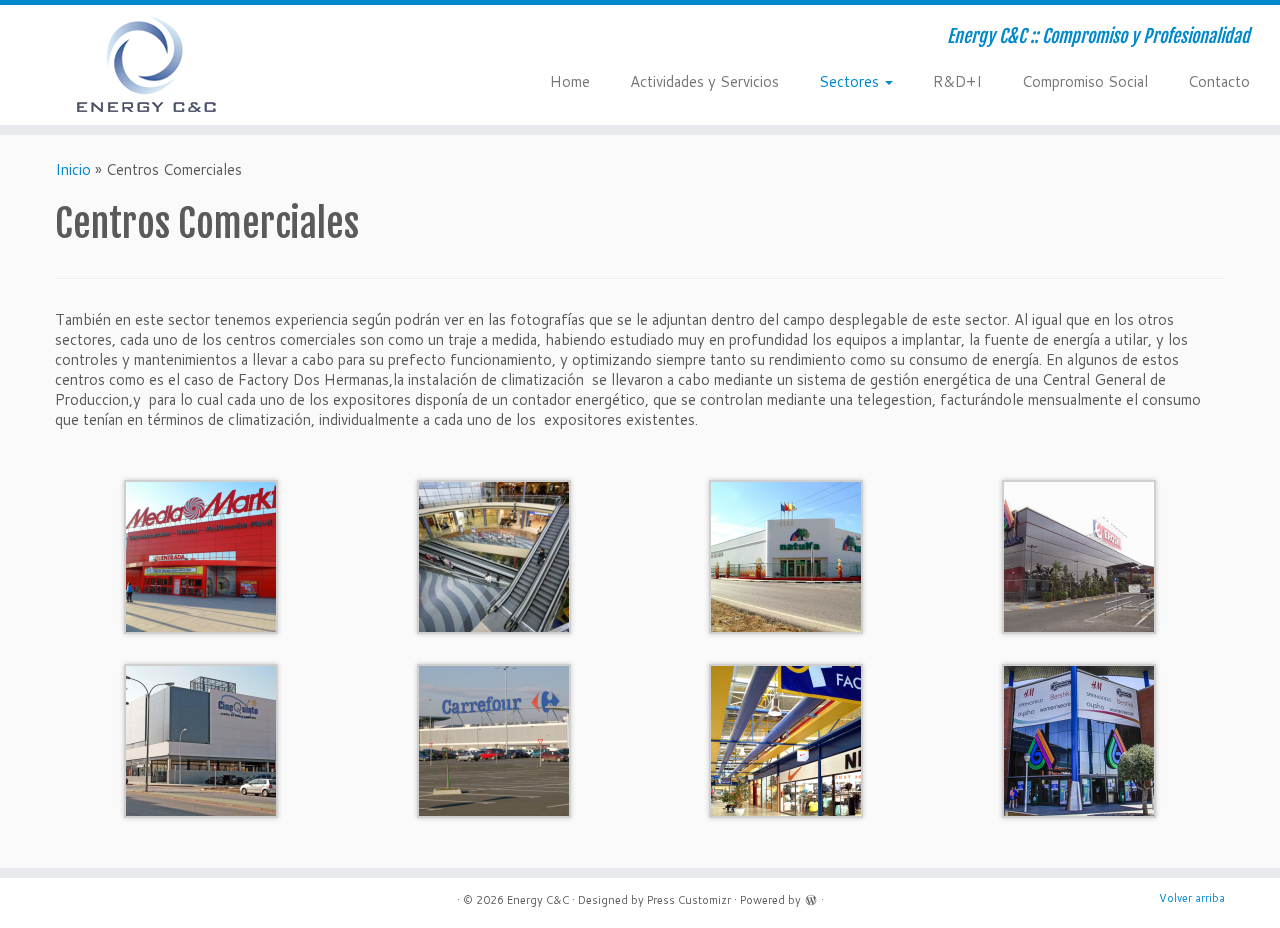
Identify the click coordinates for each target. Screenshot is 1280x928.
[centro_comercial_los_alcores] (1079, 739)
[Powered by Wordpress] (811, 898)
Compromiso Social (1085, 81)
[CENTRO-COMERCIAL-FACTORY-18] (786, 739)
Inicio (73, 169)
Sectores (851, 81)
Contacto (1219, 81)
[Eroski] (1079, 555)
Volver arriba (1192, 898)
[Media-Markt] (201, 555)
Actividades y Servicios (704, 81)
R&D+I (957, 81)
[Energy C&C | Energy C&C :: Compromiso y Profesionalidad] (147, 65)
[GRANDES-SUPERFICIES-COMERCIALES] (786, 555)
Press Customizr (689, 900)
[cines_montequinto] (201, 739)
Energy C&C (538, 900)
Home (570, 81)
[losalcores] (494, 555)
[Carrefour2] (494, 739)
